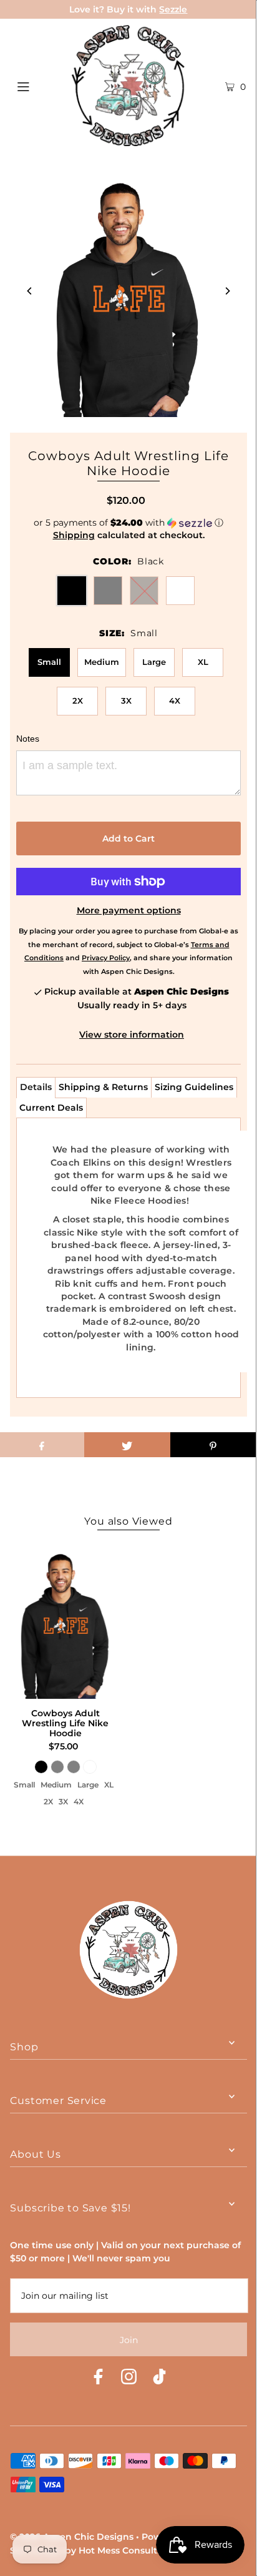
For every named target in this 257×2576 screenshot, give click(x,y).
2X (78, 701)
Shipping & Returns (103, 1087)
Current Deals (51, 1108)
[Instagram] (129, 2378)
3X (126, 701)
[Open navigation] (40, 86)
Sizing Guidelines (194, 1087)
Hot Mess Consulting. (126, 2550)
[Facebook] (98, 2378)
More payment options (129, 910)
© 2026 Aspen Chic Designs (72, 2537)
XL (203, 662)
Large (154, 662)
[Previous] (30, 291)
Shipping (74, 535)
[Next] (227, 291)
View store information (132, 1035)
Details (36, 1087)
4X (175, 701)
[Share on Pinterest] (213, 1445)
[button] (128, 523)
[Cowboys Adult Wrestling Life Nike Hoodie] (65, 1621)
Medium (102, 662)
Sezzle (173, 9)
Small (49, 662)
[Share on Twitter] (127, 1445)
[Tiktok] (159, 2378)
